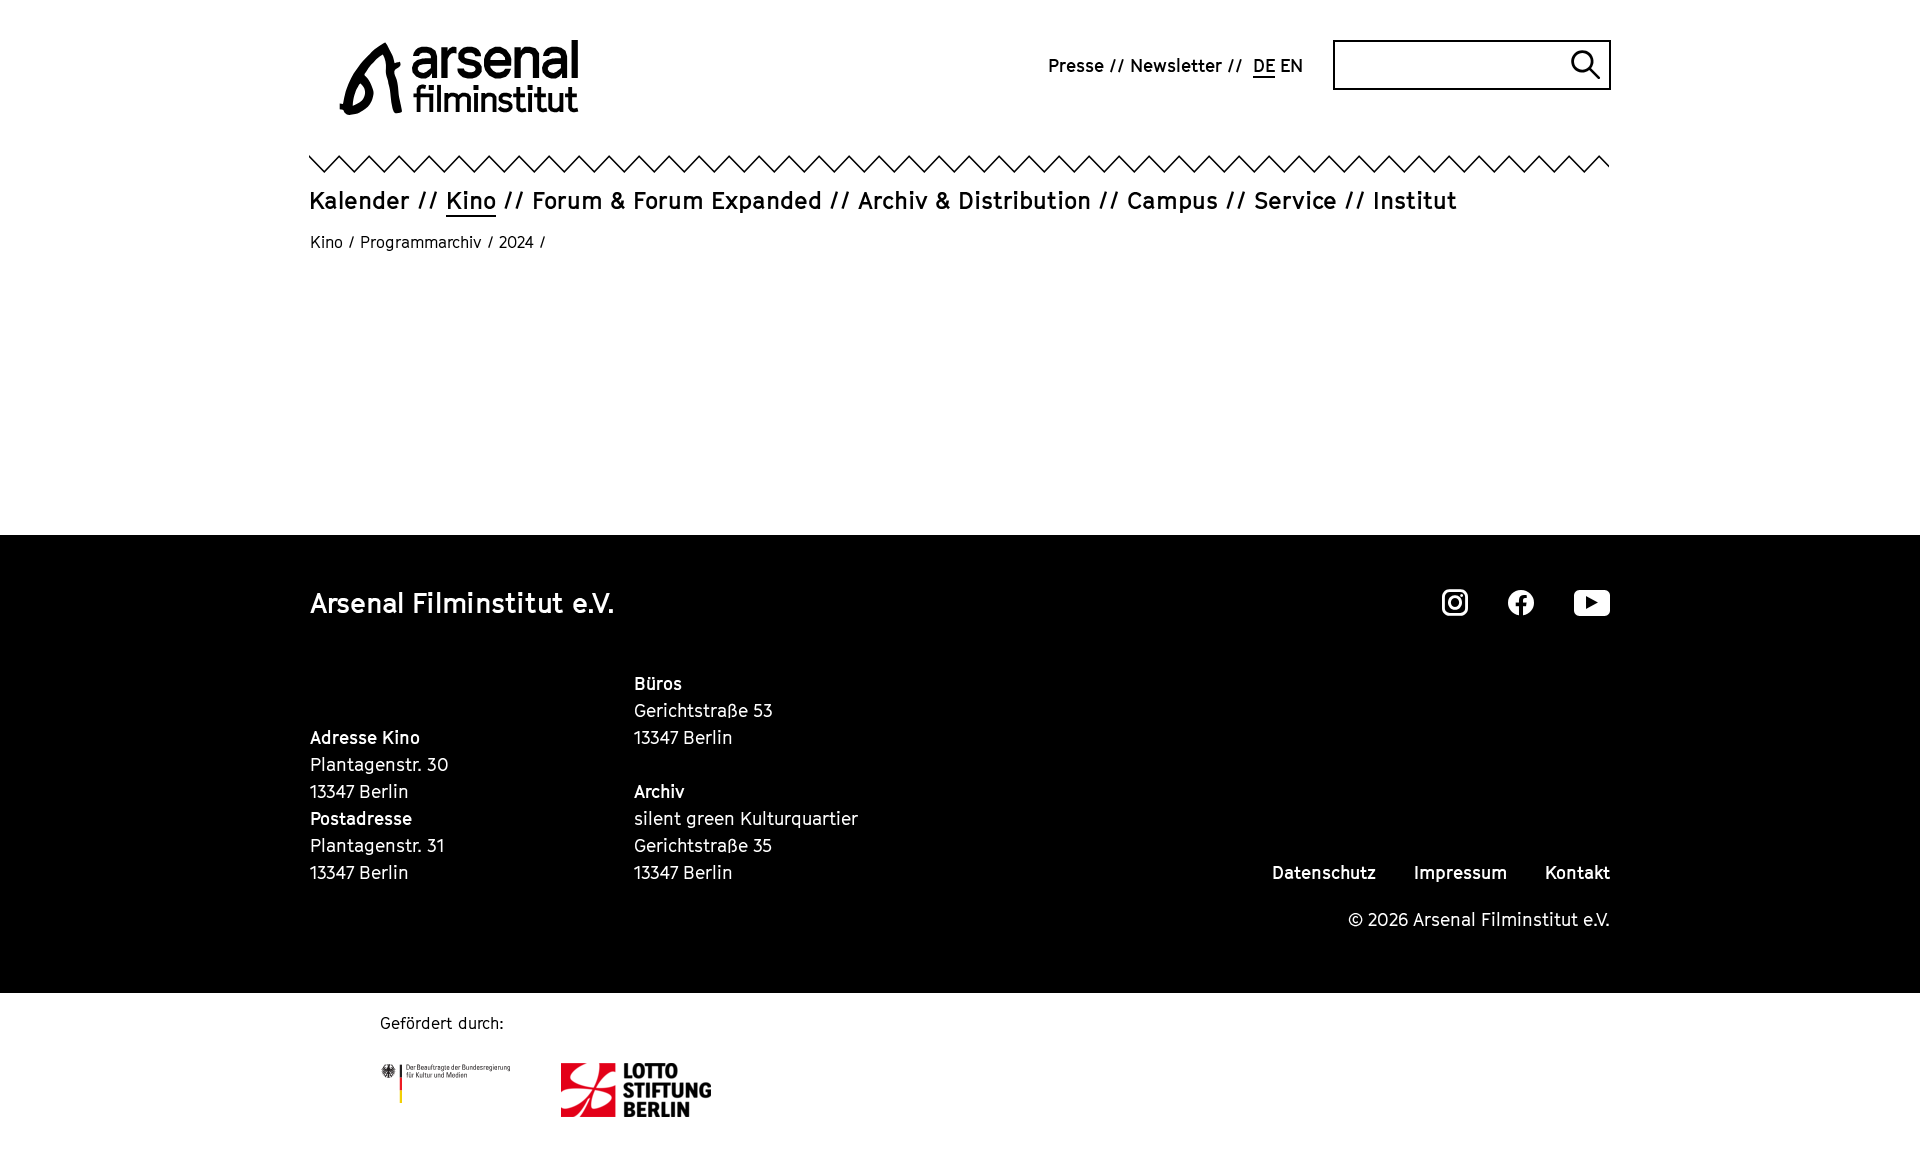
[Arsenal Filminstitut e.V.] (459, 77)
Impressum (1460, 872)
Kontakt (1577, 872)
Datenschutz (1324, 872)
